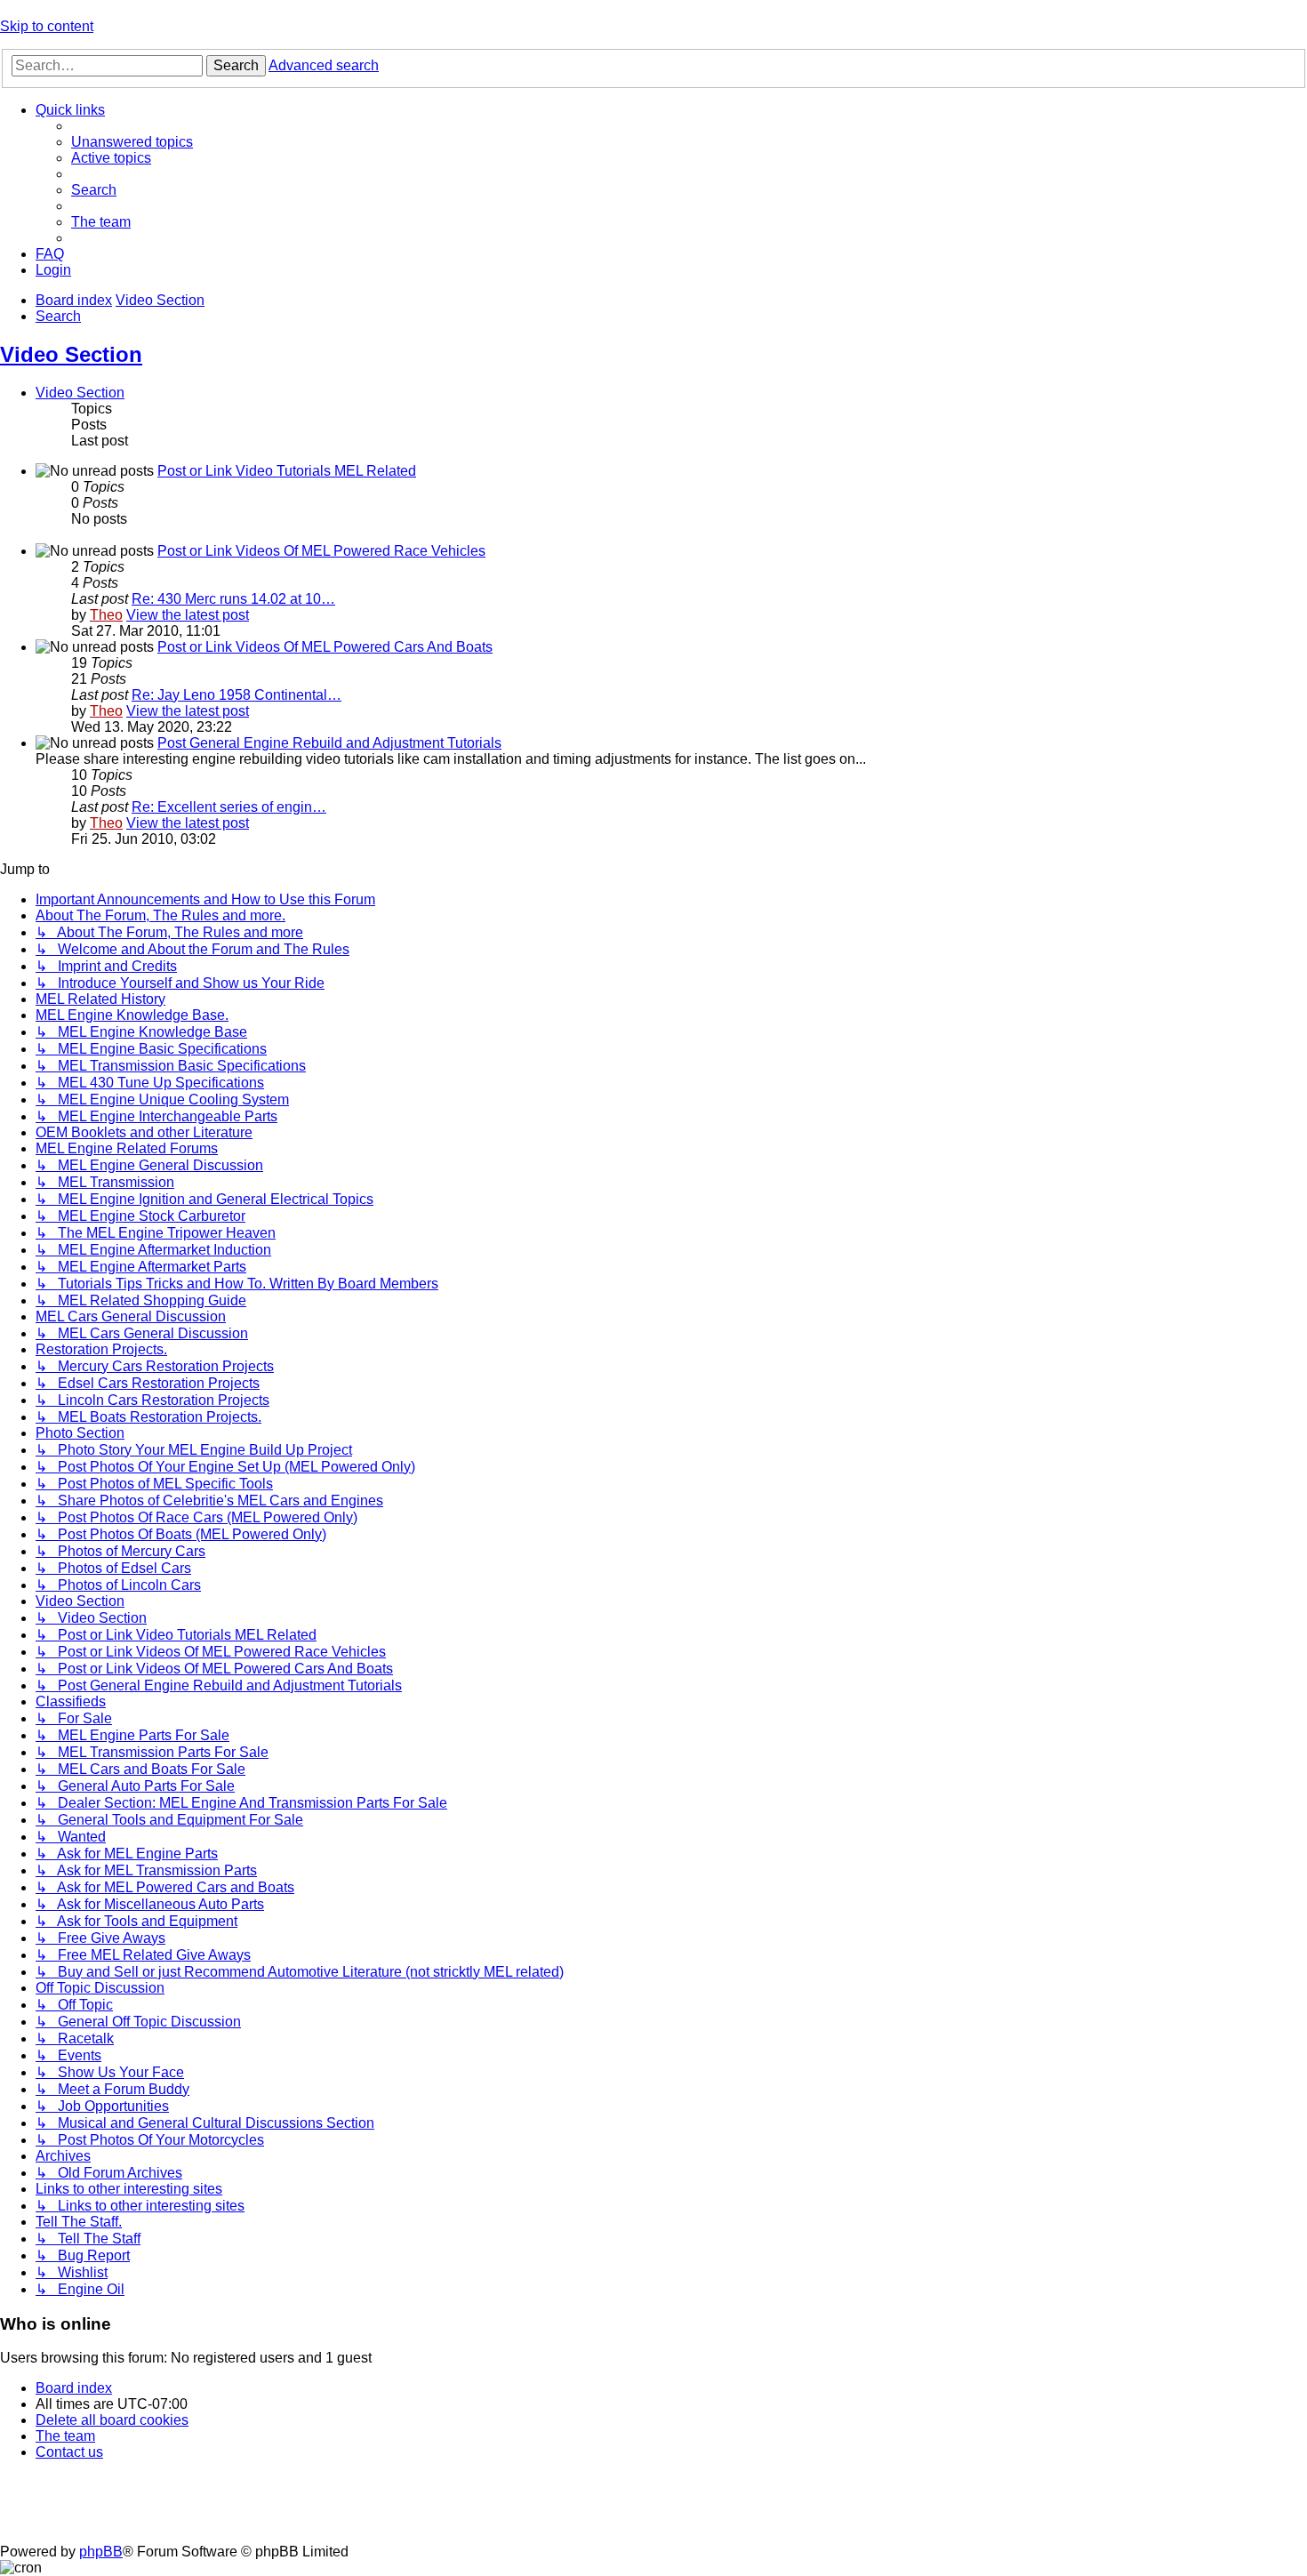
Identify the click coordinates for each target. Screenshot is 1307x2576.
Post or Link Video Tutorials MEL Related (287, 471)
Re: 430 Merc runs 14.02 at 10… (233, 599)
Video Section (71, 354)
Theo (106, 615)
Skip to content (47, 26)
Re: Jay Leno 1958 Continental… (237, 695)
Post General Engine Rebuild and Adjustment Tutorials (329, 743)
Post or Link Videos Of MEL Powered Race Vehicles (321, 551)
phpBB (101, 2552)
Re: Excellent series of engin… (229, 807)
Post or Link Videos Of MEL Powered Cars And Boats (325, 647)
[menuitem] (132, 142)
